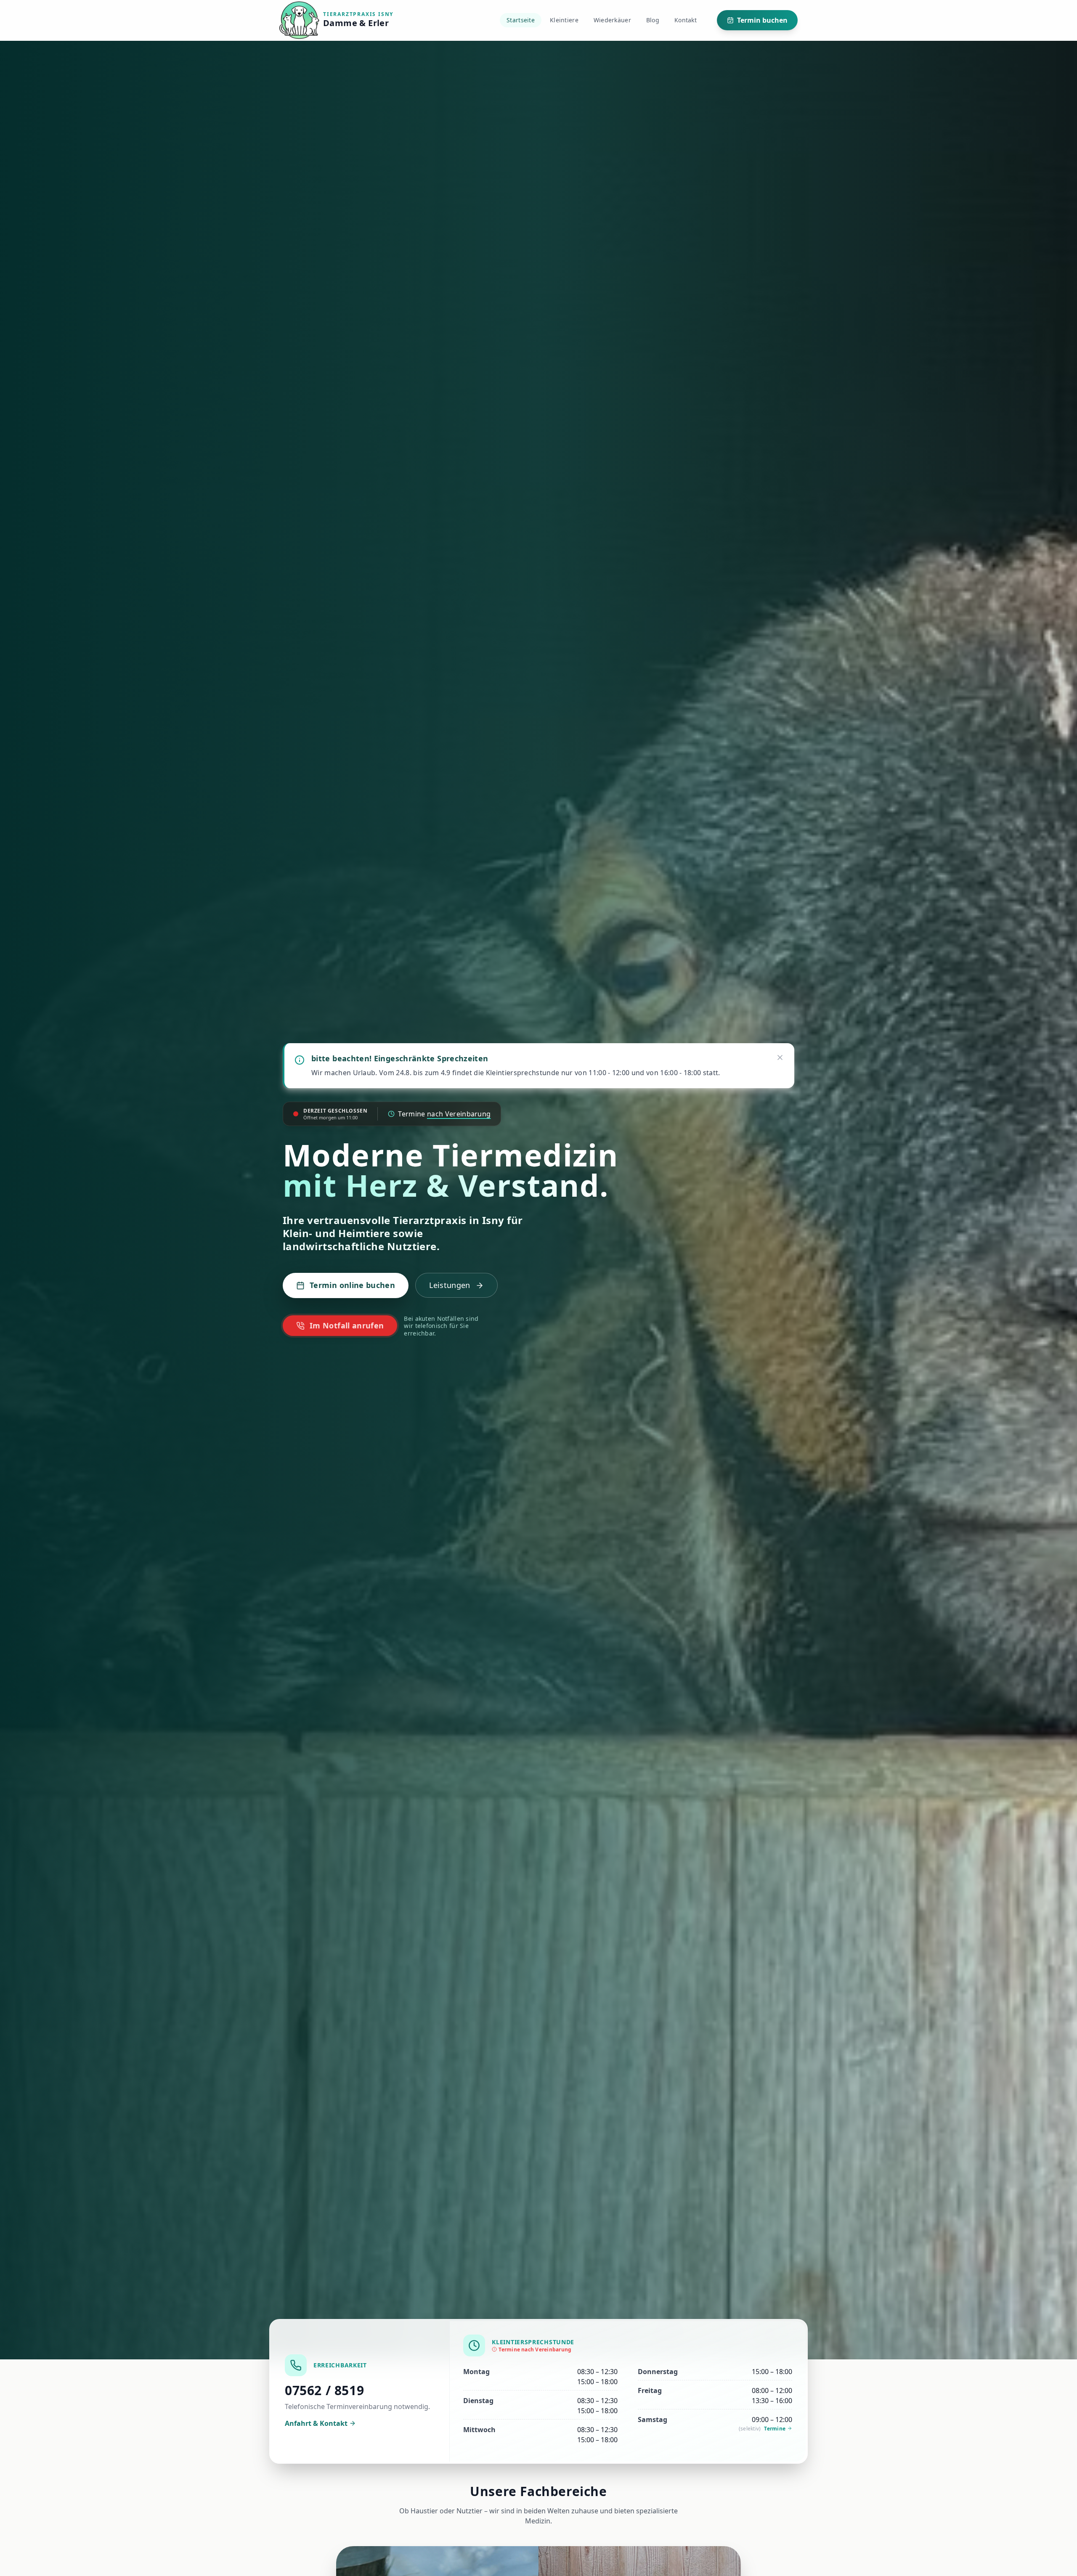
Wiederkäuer (612, 20)
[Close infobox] (780, 1057)
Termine (775, 2429)
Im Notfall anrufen (347, 1325)
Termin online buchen (352, 1285)
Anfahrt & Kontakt (316, 2423)
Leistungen (450, 1285)
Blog (653, 20)
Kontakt (686, 20)
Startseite (521, 20)
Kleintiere (564, 20)
